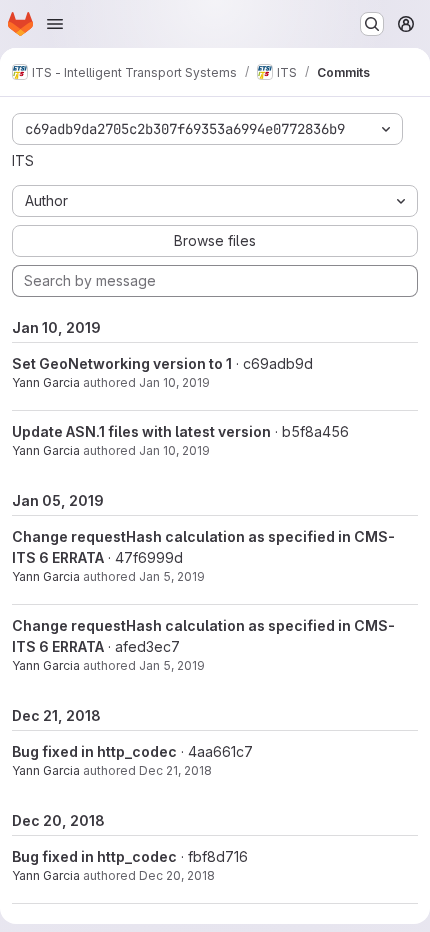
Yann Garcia (46, 382)
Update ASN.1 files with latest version (141, 431)
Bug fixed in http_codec (94, 751)
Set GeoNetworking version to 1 (122, 363)
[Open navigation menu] (55, 24)
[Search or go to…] (372, 24)
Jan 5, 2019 (172, 576)
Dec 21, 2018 (175, 770)
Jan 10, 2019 (174, 382)
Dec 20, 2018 (177, 875)
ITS (23, 160)
